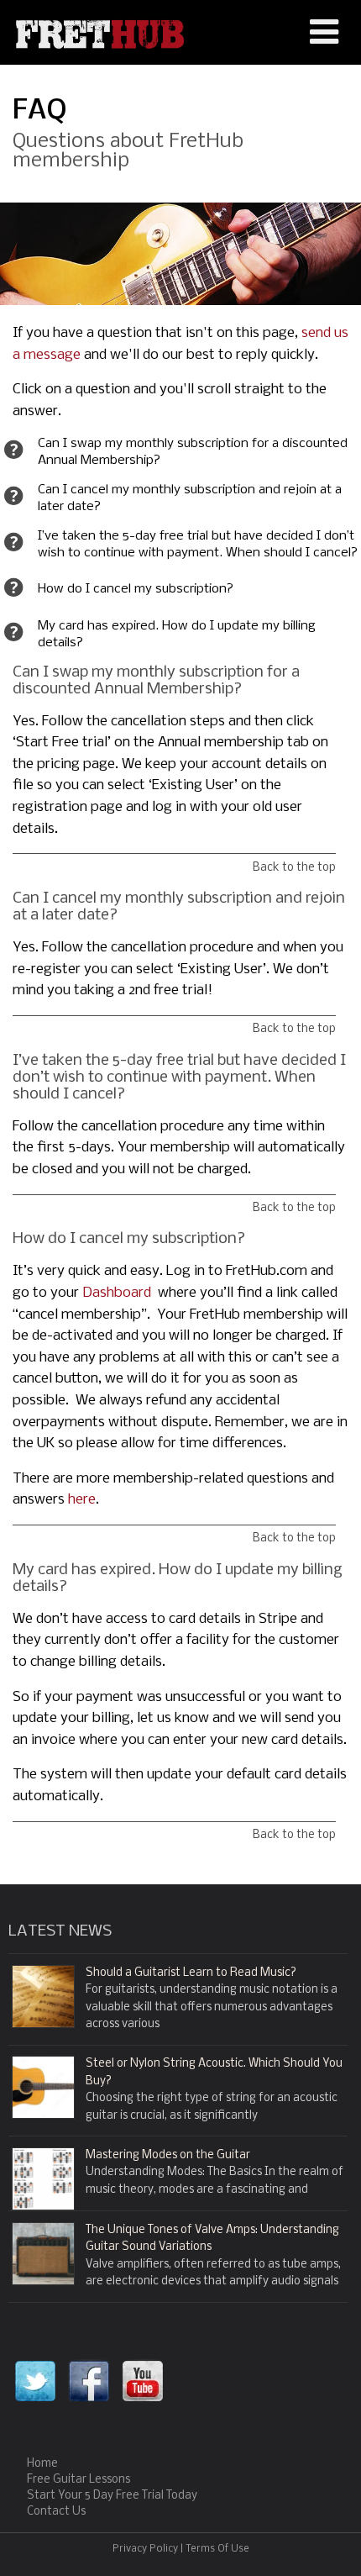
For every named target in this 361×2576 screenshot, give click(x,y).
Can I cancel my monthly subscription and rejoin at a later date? (190, 498)
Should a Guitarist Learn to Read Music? (191, 1973)
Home (42, 2464)
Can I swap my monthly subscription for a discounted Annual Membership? (193, 452)
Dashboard (117, 1293)
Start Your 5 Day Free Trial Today (112, 2496)
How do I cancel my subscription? (136, 589)
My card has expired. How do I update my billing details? (177, 635)
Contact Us (56, 2512)
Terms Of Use (217, 2549)
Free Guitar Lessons (78, 2480)
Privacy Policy (145, 2549)
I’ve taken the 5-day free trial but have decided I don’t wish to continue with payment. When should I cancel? (198, 545)
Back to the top (294, 868)
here (82, 1500)
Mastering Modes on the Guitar (168, 2155)
